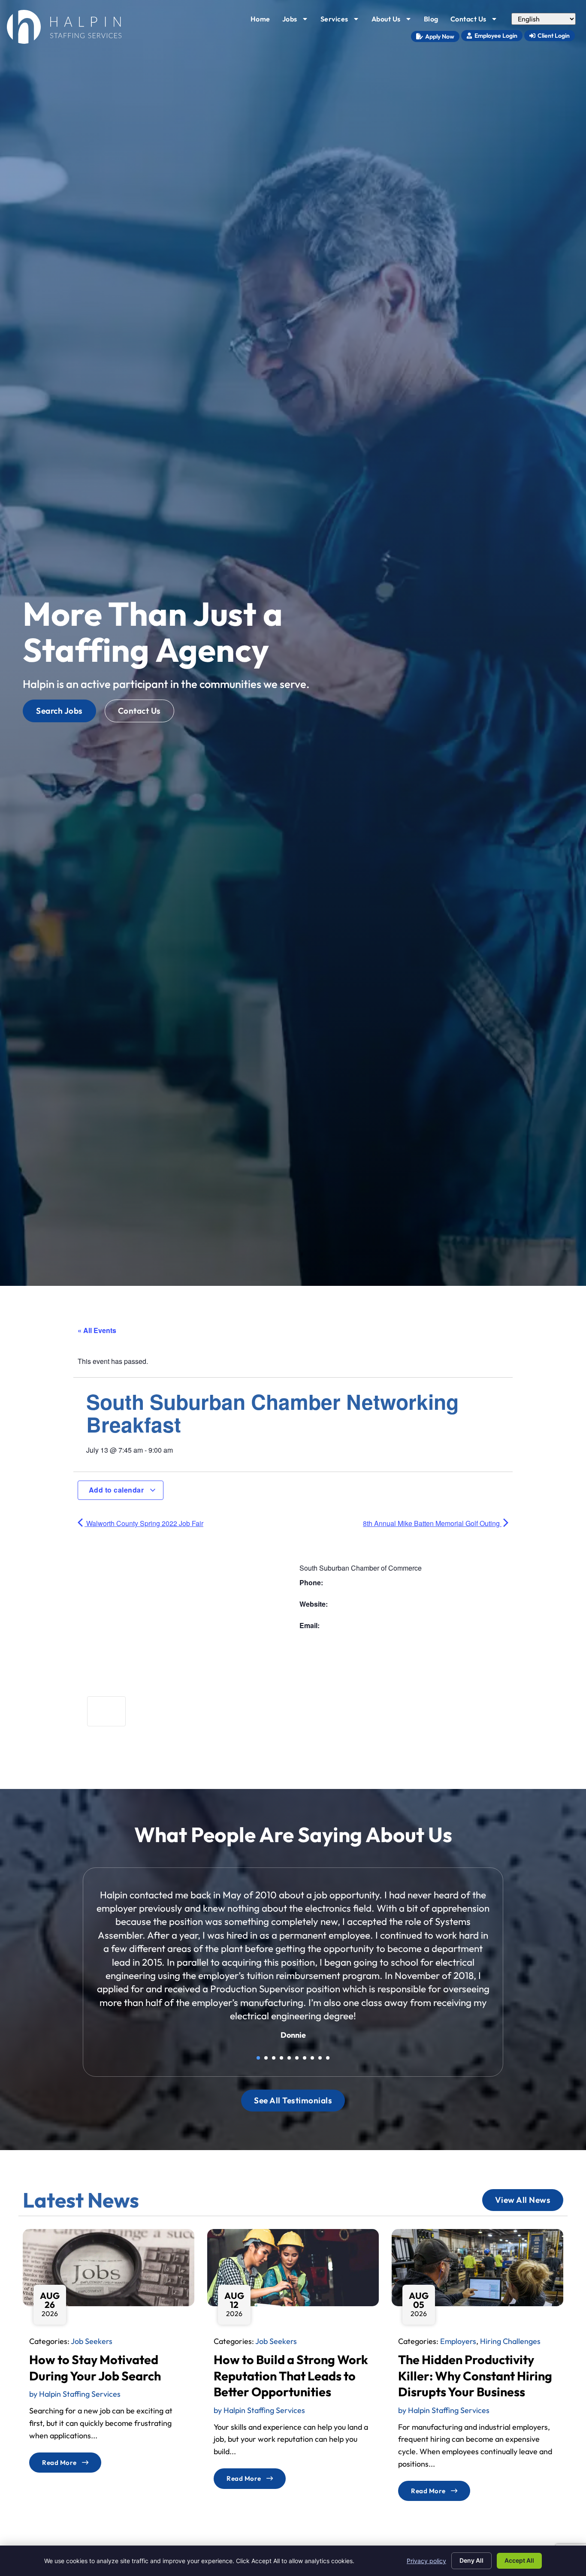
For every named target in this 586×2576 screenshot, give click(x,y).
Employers (458, 2341)
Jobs (298, 21)
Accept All (519, 2560)
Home (263, 21)
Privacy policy (426, 2561)
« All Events (97, 1330)
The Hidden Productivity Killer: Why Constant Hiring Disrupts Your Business (475, 2375)
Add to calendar (117, 1490)
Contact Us (477, 21)
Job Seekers (92, 2341)
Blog (434, 21)
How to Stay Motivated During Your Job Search (95, 2367)
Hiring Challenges (510, 2341)
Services (343, 21)
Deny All (471, 2560)
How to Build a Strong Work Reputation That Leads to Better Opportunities (291, 2375)
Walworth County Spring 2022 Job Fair (144, 1523)
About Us (394, 21)
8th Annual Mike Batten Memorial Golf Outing (432, 1523)
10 (328, 2058)
